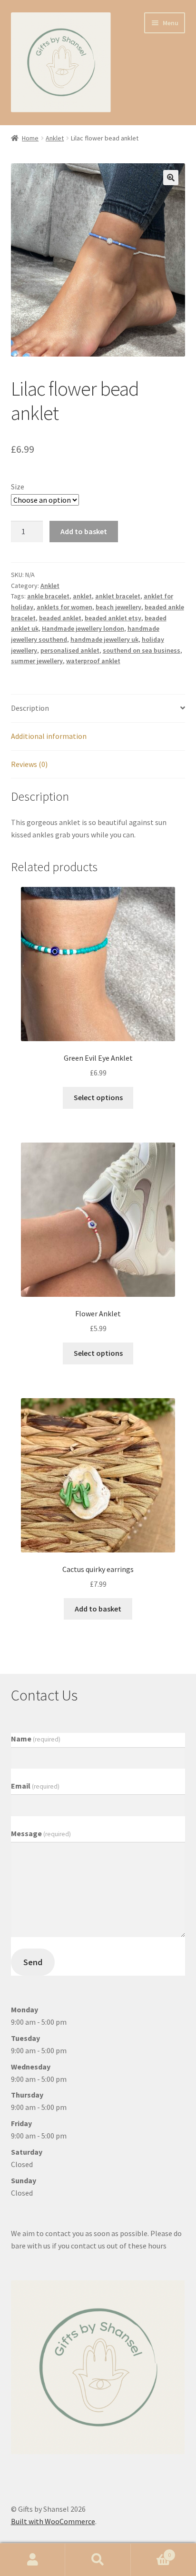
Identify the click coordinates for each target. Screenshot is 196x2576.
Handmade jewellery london (83, 628)
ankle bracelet (48, 596)
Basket (151, 2551)
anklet (82, 596)
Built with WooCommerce (53, 2521)
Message (41, 1833)
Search (98, 2560)
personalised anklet (70, 650)
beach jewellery (118, 607)
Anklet (55, 138)
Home (30, 138)
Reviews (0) (29, 764)
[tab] (98, 709)
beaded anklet (60, 618)
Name (36, 1739)
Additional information (49, 736)
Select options (98, 1097)
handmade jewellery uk (104, 639)
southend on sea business (142, 650)
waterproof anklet (93, 661)
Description (30, 708)
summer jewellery (37, 661)
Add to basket (84, 531)
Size (18, 487)
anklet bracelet (118, 596)
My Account (33, 2560)
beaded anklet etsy (113, 618)
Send (33, 1962)
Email (35, 1786)
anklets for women (64, 607)
